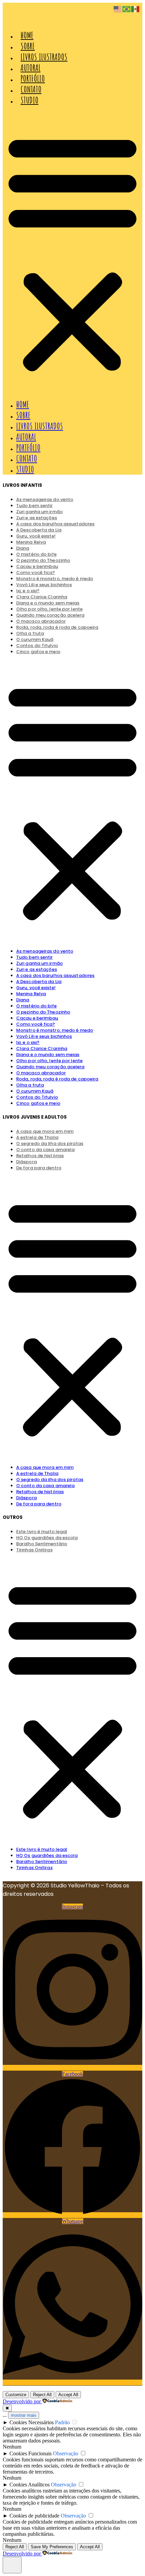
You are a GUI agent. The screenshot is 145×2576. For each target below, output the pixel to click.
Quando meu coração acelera (50, 1067)
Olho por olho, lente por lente (49, 1061)
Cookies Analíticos (30, 2485)
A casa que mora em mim (45, 1467)
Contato (31, 89)
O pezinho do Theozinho (43, 1012)
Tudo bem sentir (35, 957)
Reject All (42, 2395)
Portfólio (33, 78)
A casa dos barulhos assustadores (55, 975)
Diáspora (26, 1498)
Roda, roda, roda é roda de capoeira (57, 627)
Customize (16, 2395)
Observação (66, 2453)
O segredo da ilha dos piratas (50, 1480)
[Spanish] (136, 9)
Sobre (28, 46)
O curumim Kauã (35, 1091)
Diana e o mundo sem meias (48, 1055)
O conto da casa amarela (45, 1486)
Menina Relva (31, 542)
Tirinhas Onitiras (34, 1550)
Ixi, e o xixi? (28, 1042)
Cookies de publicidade (34, 2516)
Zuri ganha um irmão (39, 963)
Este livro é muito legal (42, 1849)
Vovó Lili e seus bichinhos (44, 585)
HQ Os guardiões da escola (47, 1855)
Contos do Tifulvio (37, 1097)
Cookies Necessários (32, 2422)
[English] (118, 9)
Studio (30, 100)
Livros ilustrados (44, 57)
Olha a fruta (30, 1085)
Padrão (62, 2422)
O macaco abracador (41, 1073)
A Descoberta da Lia (39, 982)
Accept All (68, 2395)
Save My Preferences (52, 2547)
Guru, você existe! (36, 988)
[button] (72, 252)
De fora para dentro (39, 1168)
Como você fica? (36, 1024)
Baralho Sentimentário (42, 1862)
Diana (23, 1000)
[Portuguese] (127, 9)
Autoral (31, 68)
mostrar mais (24, 2415)
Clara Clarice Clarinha (42, 1048)
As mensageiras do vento (45, 951)
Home (27, 35)
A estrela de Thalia (37, 1473)
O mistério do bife (36, 1006)
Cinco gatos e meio (38, 652)
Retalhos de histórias (40, 1156)
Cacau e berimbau (37, 1018)
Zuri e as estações (37, 969)
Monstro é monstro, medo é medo (55, 1030)
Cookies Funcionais (31, 2453)
